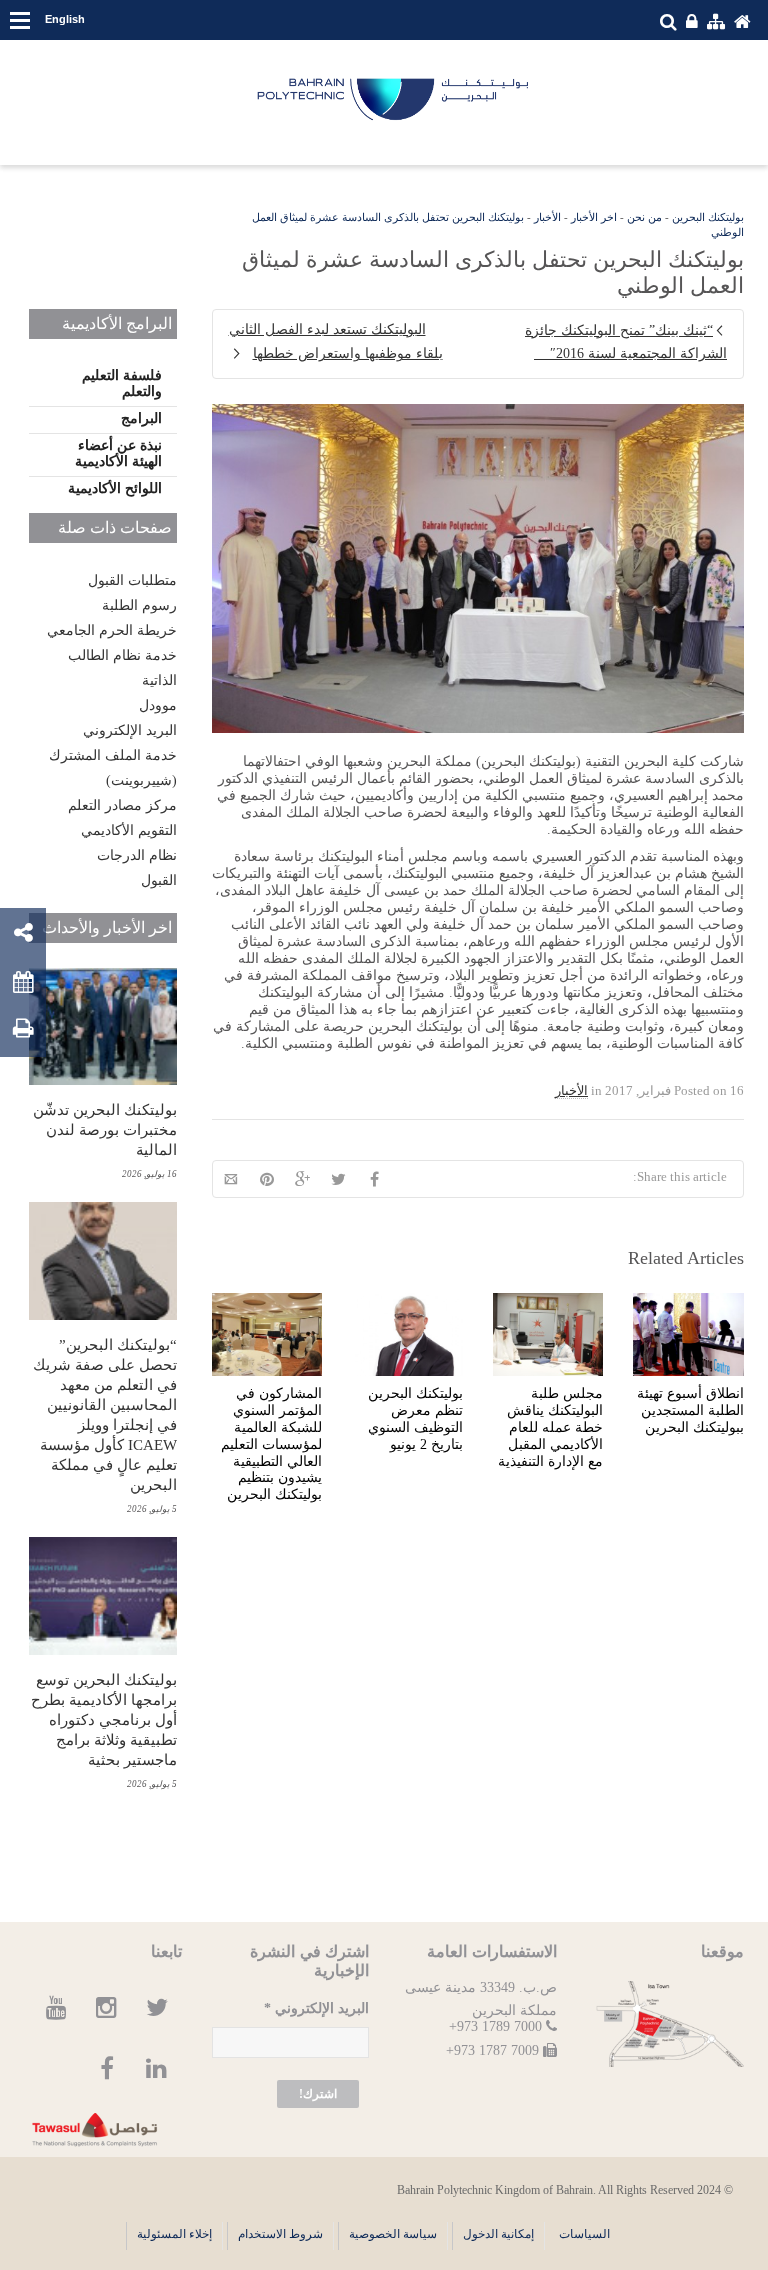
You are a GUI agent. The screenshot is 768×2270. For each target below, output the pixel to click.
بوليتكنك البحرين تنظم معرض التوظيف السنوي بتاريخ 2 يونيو (415, 1418)
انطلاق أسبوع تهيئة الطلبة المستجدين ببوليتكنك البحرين (690, 1410)
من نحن (644, 217)
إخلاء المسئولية (174, 2234)
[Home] (394, 100)
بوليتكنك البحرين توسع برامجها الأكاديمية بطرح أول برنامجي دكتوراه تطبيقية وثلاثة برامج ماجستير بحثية (104, 1720)
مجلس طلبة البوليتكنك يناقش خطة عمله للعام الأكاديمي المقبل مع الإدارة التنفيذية (550, 1427)
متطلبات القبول (132, 580)
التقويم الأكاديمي (129, 830)
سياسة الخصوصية (393, 2234)
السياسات (584, 2234)
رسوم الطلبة (139, 605)
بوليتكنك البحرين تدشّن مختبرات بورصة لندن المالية (105, 1130)
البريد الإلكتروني (130, 730)
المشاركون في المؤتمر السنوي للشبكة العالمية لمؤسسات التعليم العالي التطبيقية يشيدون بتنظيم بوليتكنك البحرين (271, 1444)
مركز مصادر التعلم (122, 805)
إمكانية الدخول (498, 2234)
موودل (158, 705)
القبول (159, 880)
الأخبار (547, 217)
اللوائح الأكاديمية (115, 488)
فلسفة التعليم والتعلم (122, 383)
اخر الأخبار (594, 217)
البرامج (141, 418)
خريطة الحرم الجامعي (112, 630)
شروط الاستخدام (280, 2234)
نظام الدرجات (137, 855)
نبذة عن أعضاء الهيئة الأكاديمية (118, 453)
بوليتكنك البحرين (708, 217)
